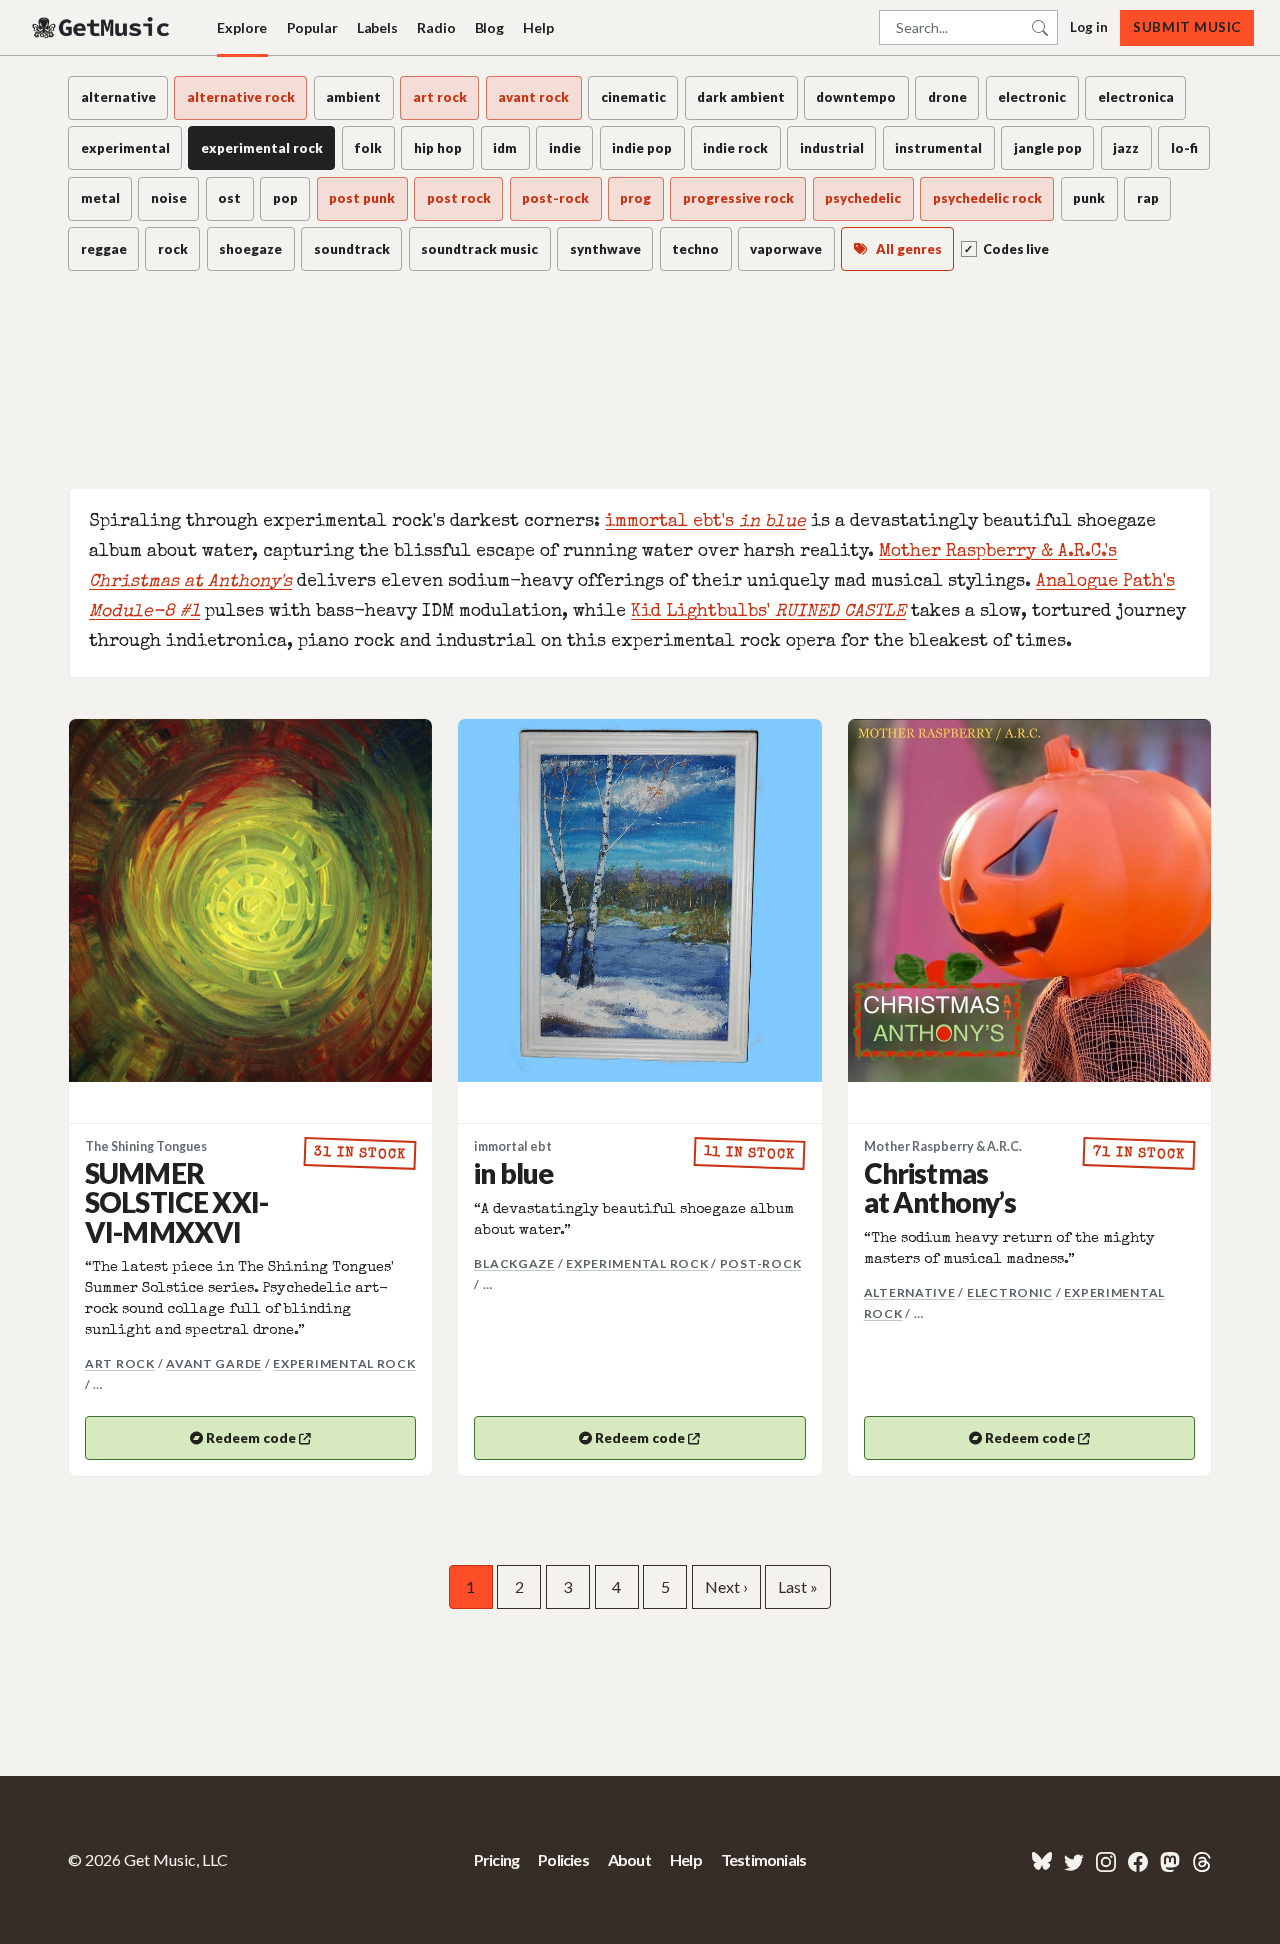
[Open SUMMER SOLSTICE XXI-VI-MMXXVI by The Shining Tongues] (250, 900)
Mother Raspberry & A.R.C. (943, 1146)
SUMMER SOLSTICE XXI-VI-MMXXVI (176, 1202)
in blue (513, 1173)
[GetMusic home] (103, 28)
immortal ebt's (705, 522)
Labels (377, 27)
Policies (563, 1859)
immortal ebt (513, 1146)
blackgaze (514, 1263)
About (629, 1859)
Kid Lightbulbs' (768, 612)
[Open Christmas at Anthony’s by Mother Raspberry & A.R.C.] (1029, 900)
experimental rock (344, 1363)
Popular (312, 27)
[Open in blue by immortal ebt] (639, 900)
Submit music (1186, 27)
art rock (120, 1363)
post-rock (761, 1263)
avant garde (214, 1363)
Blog (489, 27)
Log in (1089, 27)
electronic (1010, 1292)
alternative (910, 1292)
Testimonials (763, 1859)
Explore (242, 27)
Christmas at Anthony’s (940, 1187)
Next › (726, 1586)
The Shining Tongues (146, 1146)
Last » (798, 1586)
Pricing (496, 1859)
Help (538, 27)
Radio (436, 27)
